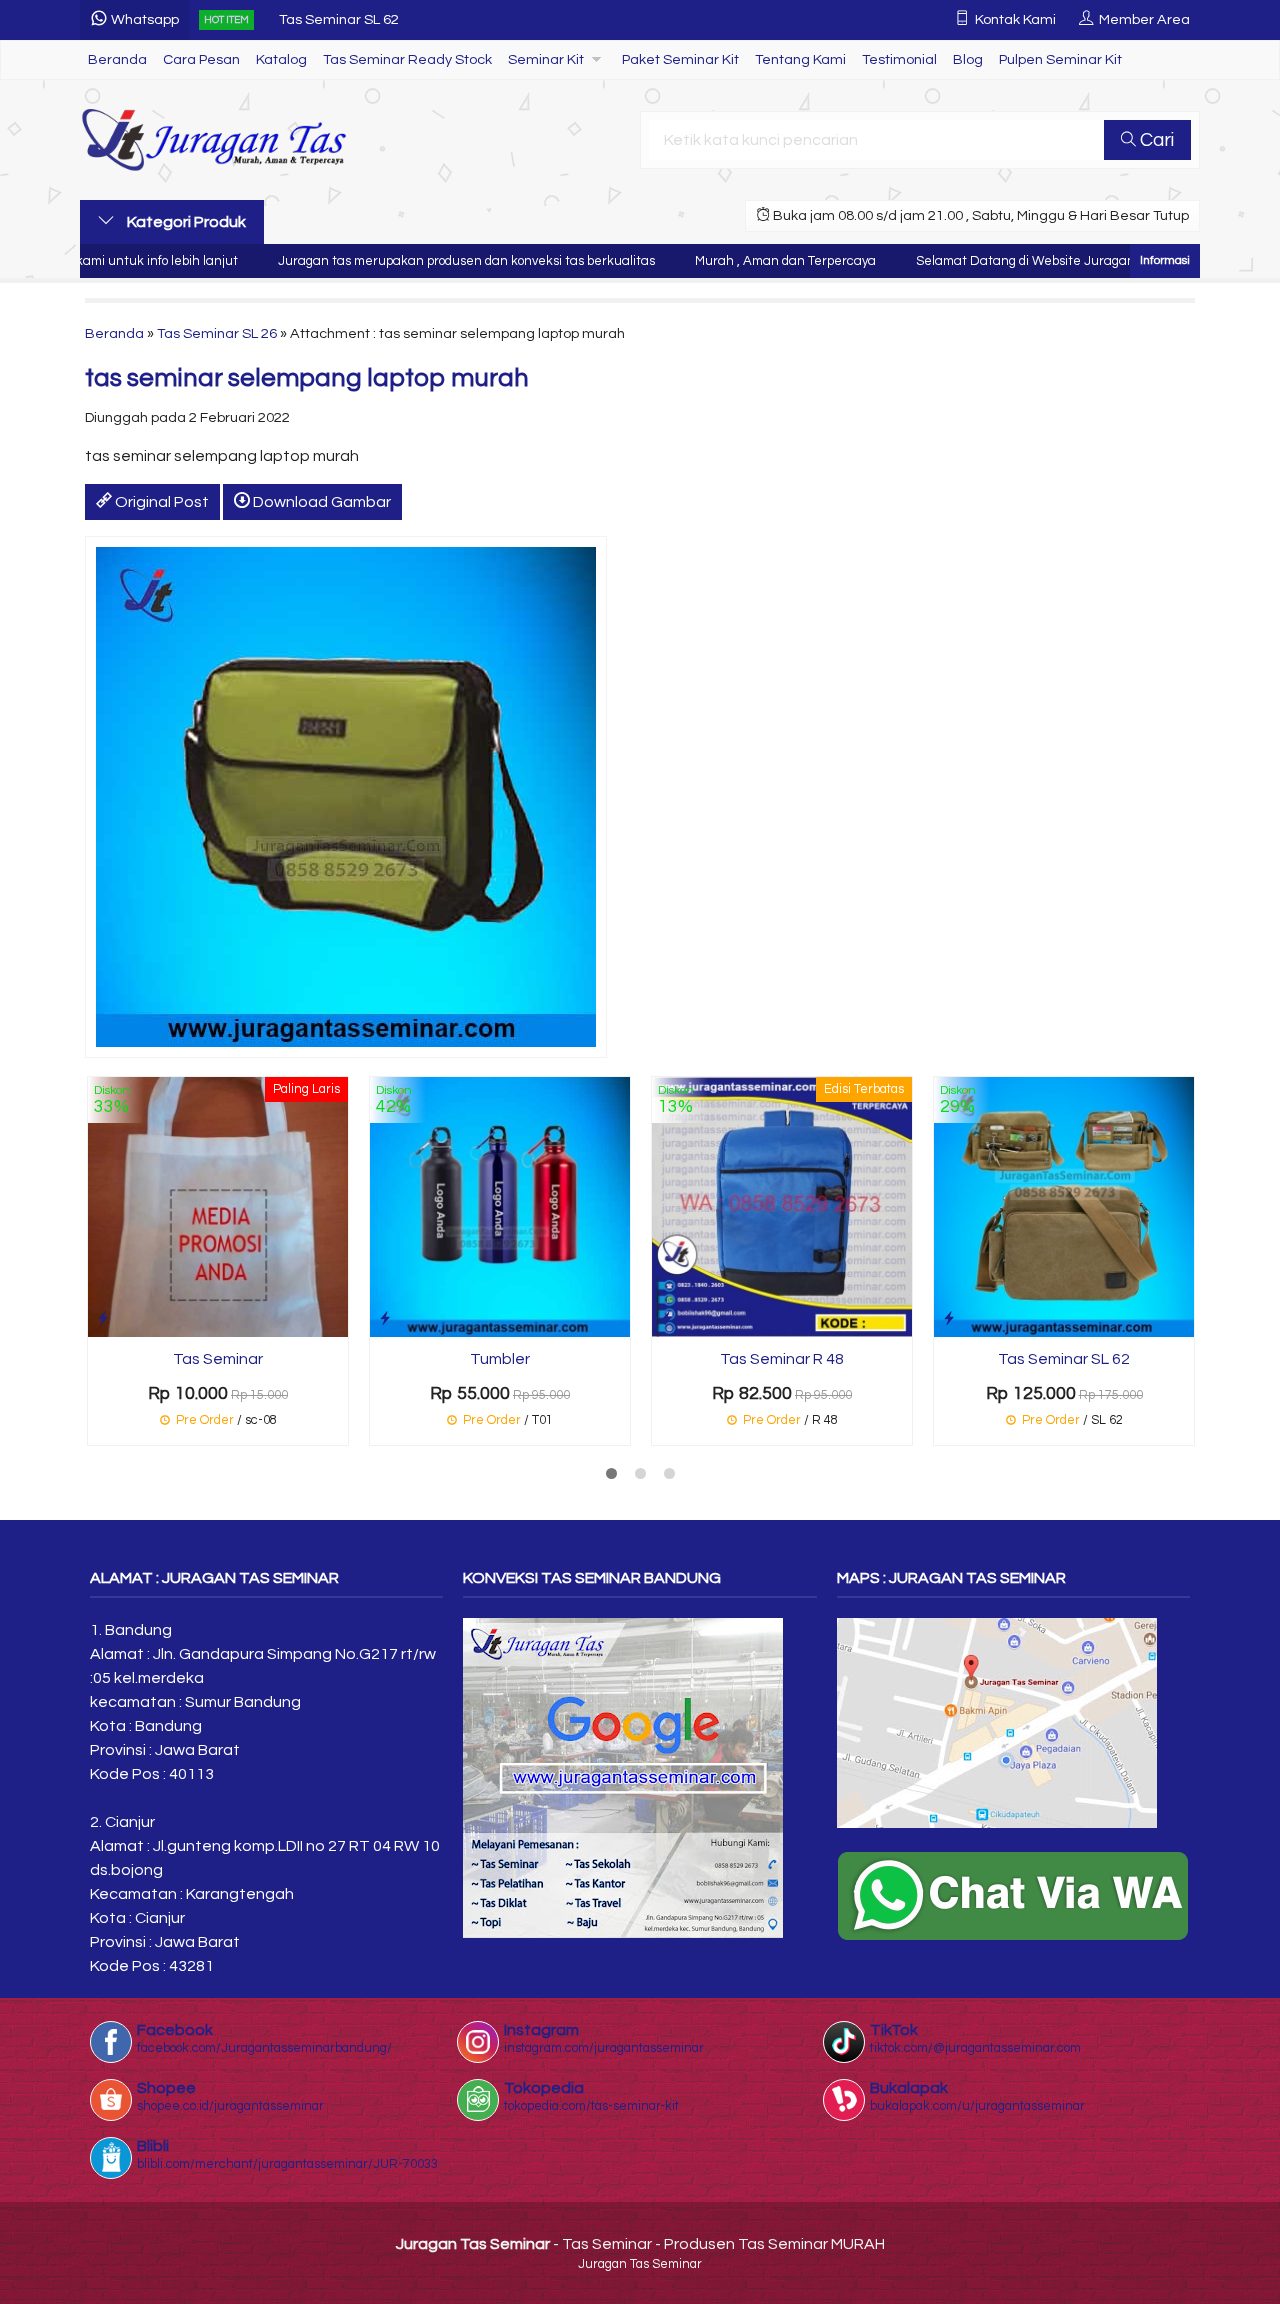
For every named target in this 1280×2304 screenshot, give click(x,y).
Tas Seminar (218, 1359)
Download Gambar (320, 502)
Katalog (281, 59)
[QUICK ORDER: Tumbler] (385, 1318)
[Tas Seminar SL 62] (1064, 1206)
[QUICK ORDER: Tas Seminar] (103, 1318)
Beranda (117, 59)
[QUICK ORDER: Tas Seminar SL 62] (949, 1318)
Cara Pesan (201, 59)
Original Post (160, 502)
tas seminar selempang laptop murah (307, 378)
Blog (968, 59)
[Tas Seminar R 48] (782, 1206)
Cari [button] (1155, 140)
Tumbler (500, 1359)
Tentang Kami (800, 59)
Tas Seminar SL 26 (217, 333)
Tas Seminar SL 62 (339, 19)
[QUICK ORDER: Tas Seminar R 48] (667, 1318)
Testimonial (899, 59)
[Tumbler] (500, 1206)
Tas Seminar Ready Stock (407, 59)
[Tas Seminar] (218, 1206)
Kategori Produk (185, 222)
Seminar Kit (546, 59)
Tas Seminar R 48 (782, 1359)
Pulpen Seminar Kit (1060, 59)
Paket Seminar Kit (680, 59)
